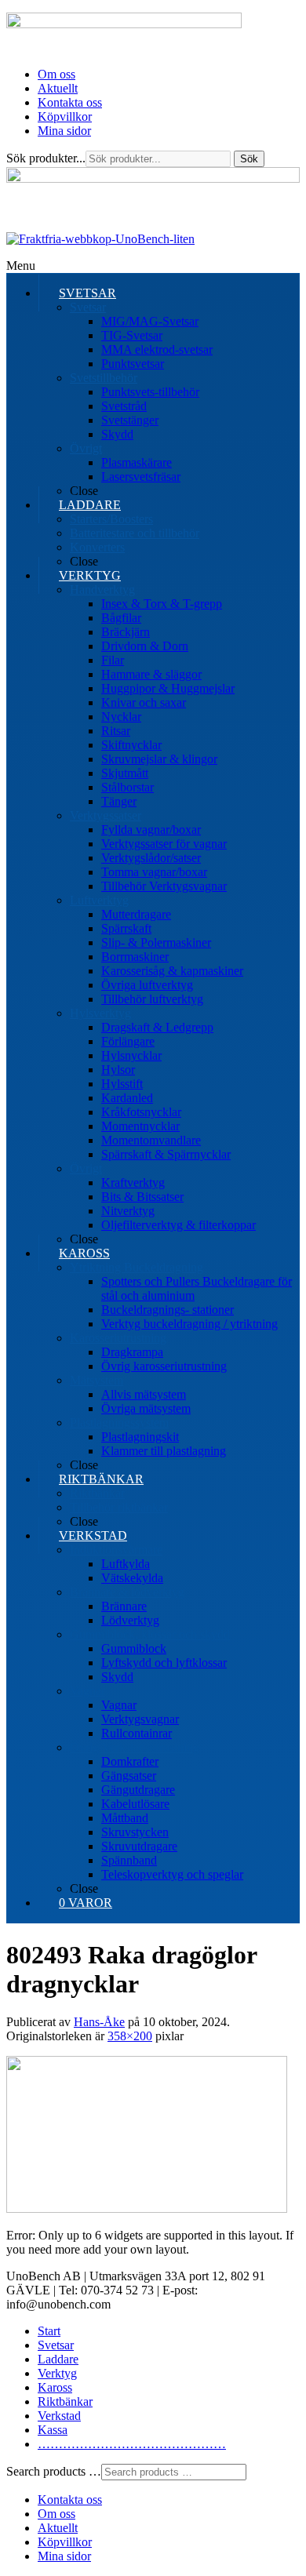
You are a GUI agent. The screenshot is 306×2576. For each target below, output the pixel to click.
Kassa (53, 2430)
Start (49, 2331)
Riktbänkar (65, 2401)
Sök (249, 159)
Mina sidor (64, 131)
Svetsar (56, 2345)
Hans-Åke (99, 2022)
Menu (21, 266)
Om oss (56, 74)
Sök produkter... (46, 158)
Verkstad (59, 2416)
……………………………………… (132, 2444)
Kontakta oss (70, 102)
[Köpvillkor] (100, 239)
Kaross (55, 2387)
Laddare (58, 2359)
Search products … (54, 2471)
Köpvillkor (65, 116)
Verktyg (57, 2373)
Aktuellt (58, 88)
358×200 (130, 2036)
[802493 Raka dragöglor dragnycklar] (147, 2209)
